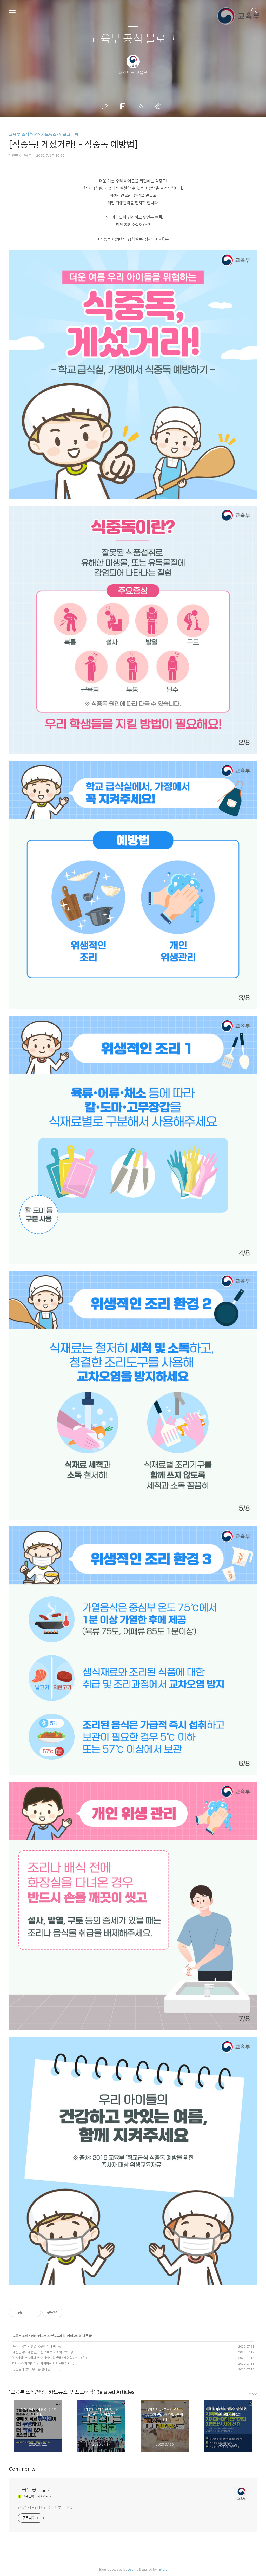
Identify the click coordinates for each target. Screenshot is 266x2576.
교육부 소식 (20, 2336)
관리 (159, 106)
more (253, 2394)
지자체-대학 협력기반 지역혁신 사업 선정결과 (41, 2364)
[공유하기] (28, 2313)
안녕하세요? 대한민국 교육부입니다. (45, 2507)
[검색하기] (254, 10)
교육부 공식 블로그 (133, 39)
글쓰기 (106, 106)
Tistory (162, 2569)
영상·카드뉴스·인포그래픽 (48, 2336)
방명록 (124, 106)
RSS (142, 106)
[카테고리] (12, 10)
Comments (22, 2469)
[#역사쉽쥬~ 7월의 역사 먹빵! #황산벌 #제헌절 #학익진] (48, 2358)
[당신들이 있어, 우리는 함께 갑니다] (35, 2369)
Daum (132, 2569)
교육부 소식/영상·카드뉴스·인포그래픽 (44, 135)
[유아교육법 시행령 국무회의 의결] (34, 2346)
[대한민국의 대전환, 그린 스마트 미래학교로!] (41, 2352)
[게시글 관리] (35, 2313)
